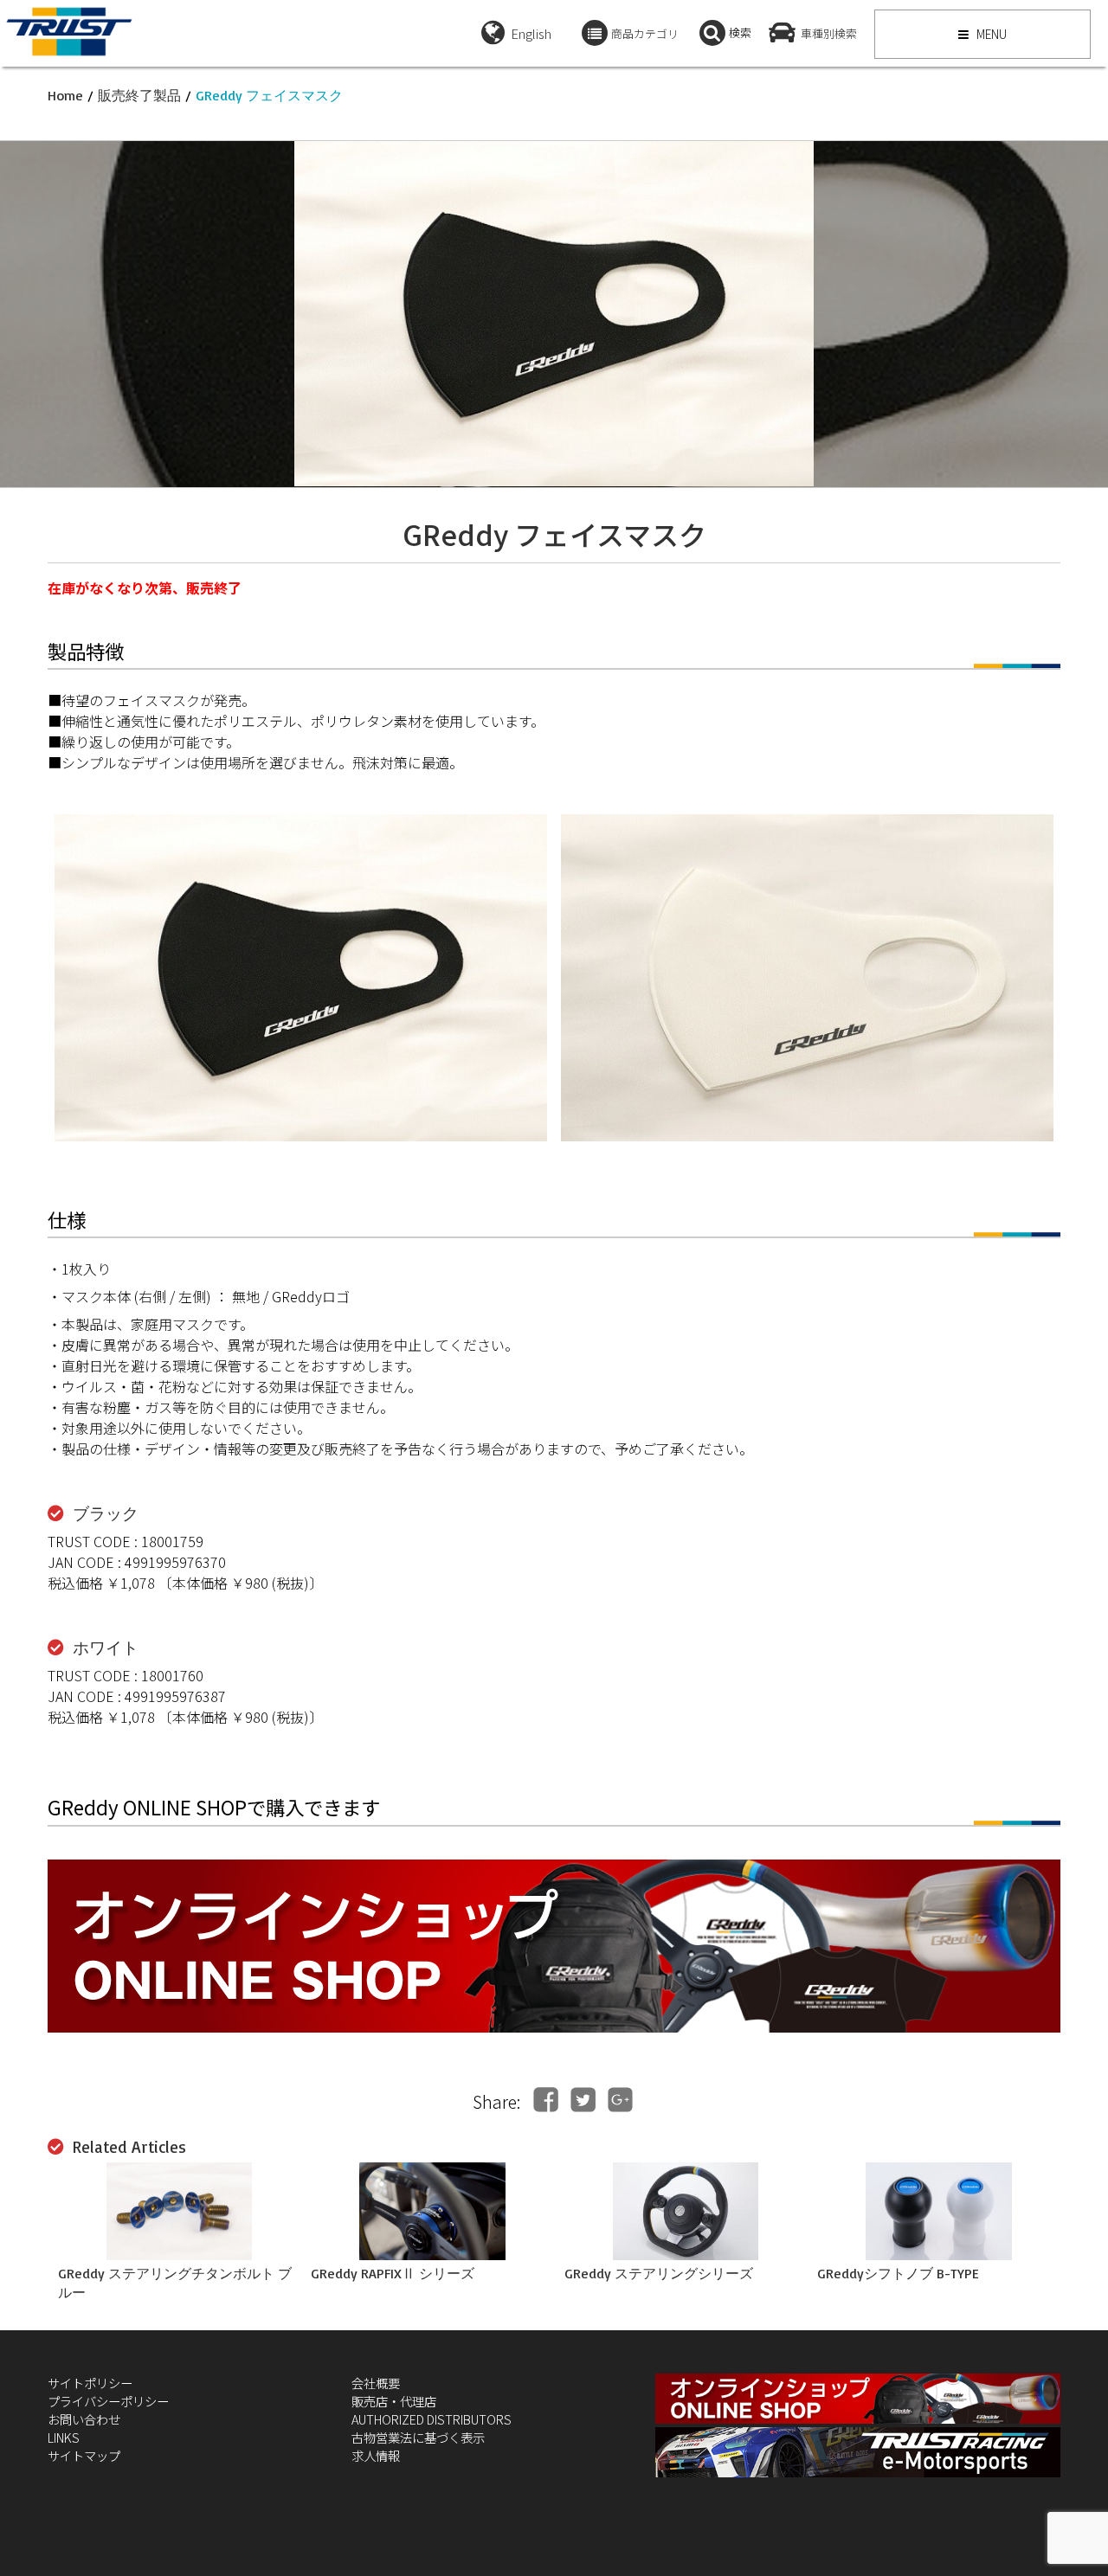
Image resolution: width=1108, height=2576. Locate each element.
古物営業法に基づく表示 (418, 2437)
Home (65, 95)
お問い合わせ (84, 2419)
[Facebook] (546, 2100)
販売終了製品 (139, 95)
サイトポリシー (90, 2383)
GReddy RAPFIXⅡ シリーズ (393, 2273)
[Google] (620, 2100)
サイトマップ (84, 2455)
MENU (990, 34)
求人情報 (376, 2455)
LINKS (64, 2437)
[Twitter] (583, 2100)
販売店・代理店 (394, 2401)
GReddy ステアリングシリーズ (659, 2273)
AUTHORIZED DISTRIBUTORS (432, 2419)
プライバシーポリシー (108, 2401)
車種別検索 (829, 33)
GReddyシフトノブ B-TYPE (898, 2273)
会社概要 (376, 2383)
